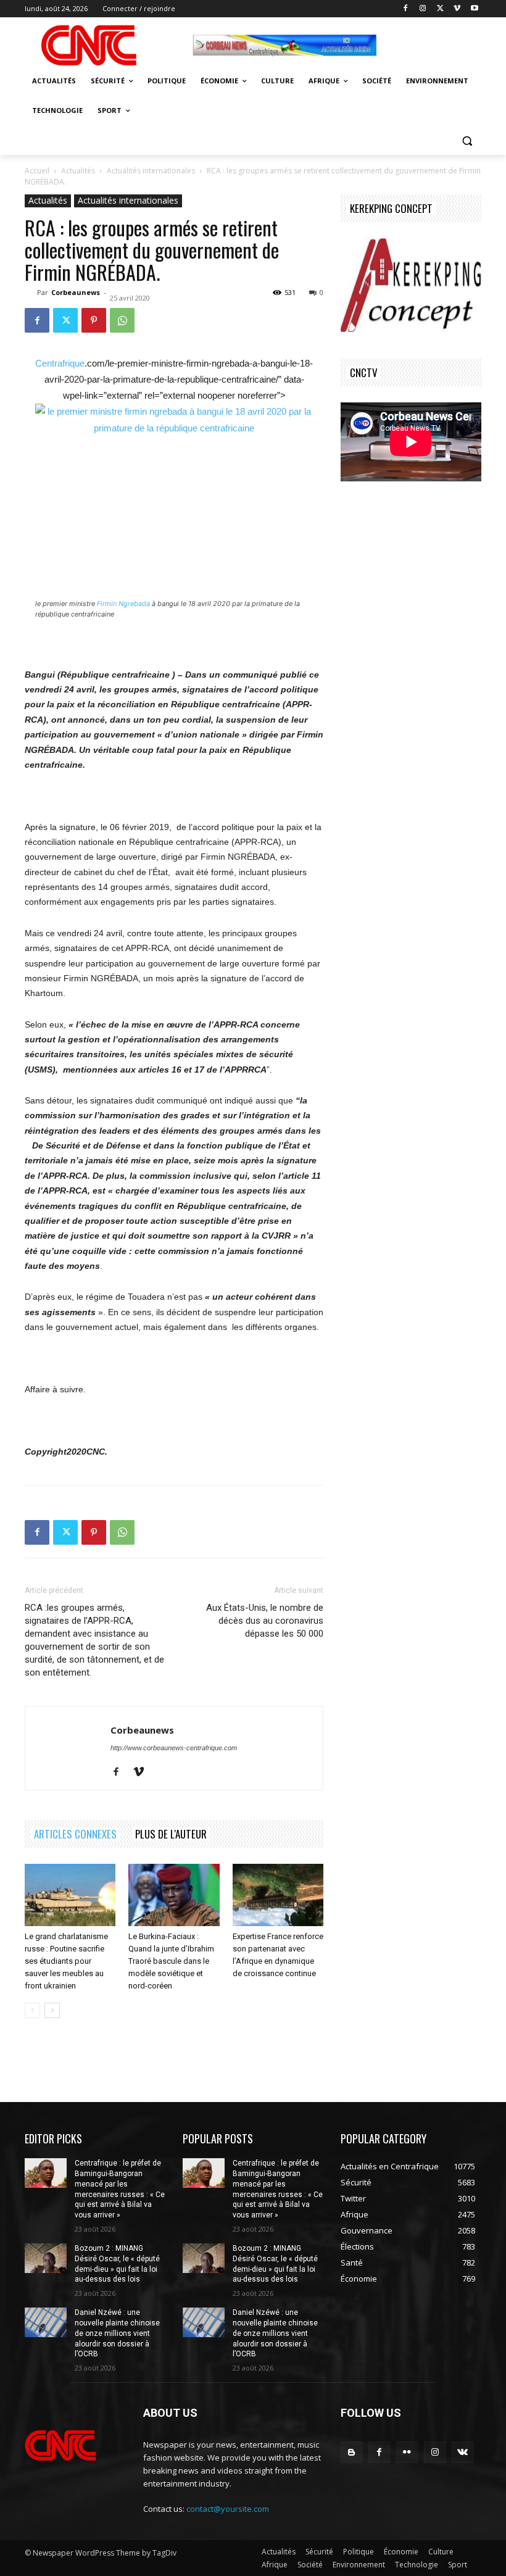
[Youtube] (474, 9)
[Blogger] (351, 2452)
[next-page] (52, 2010)
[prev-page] (32, 2010)
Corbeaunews (76, 292)
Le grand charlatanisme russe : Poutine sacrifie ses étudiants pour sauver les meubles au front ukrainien (66, 1961)
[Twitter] (440, 9)
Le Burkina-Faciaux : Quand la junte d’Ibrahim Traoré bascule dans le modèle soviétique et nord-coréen (171, 1961)
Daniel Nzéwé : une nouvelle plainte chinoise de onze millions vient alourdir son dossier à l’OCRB (117, 2333)
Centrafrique (60, 363)
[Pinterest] (94, 320)
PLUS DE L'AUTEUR (171, 1834)
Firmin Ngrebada (123, 604)
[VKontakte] (462, 2452)
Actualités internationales (151, 171)
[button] (467, 140)
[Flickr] (407, 2452)
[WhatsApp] (122, 320)
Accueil (37, 171)
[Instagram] (423, 9)
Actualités (78, 171)
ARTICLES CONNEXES (75, 1834)
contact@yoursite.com (228, 2509)
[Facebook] (406, 9)
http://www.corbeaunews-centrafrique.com (174, 1748)
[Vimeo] (457, 9)
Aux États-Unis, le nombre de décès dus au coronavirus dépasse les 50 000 (265, 1621)
